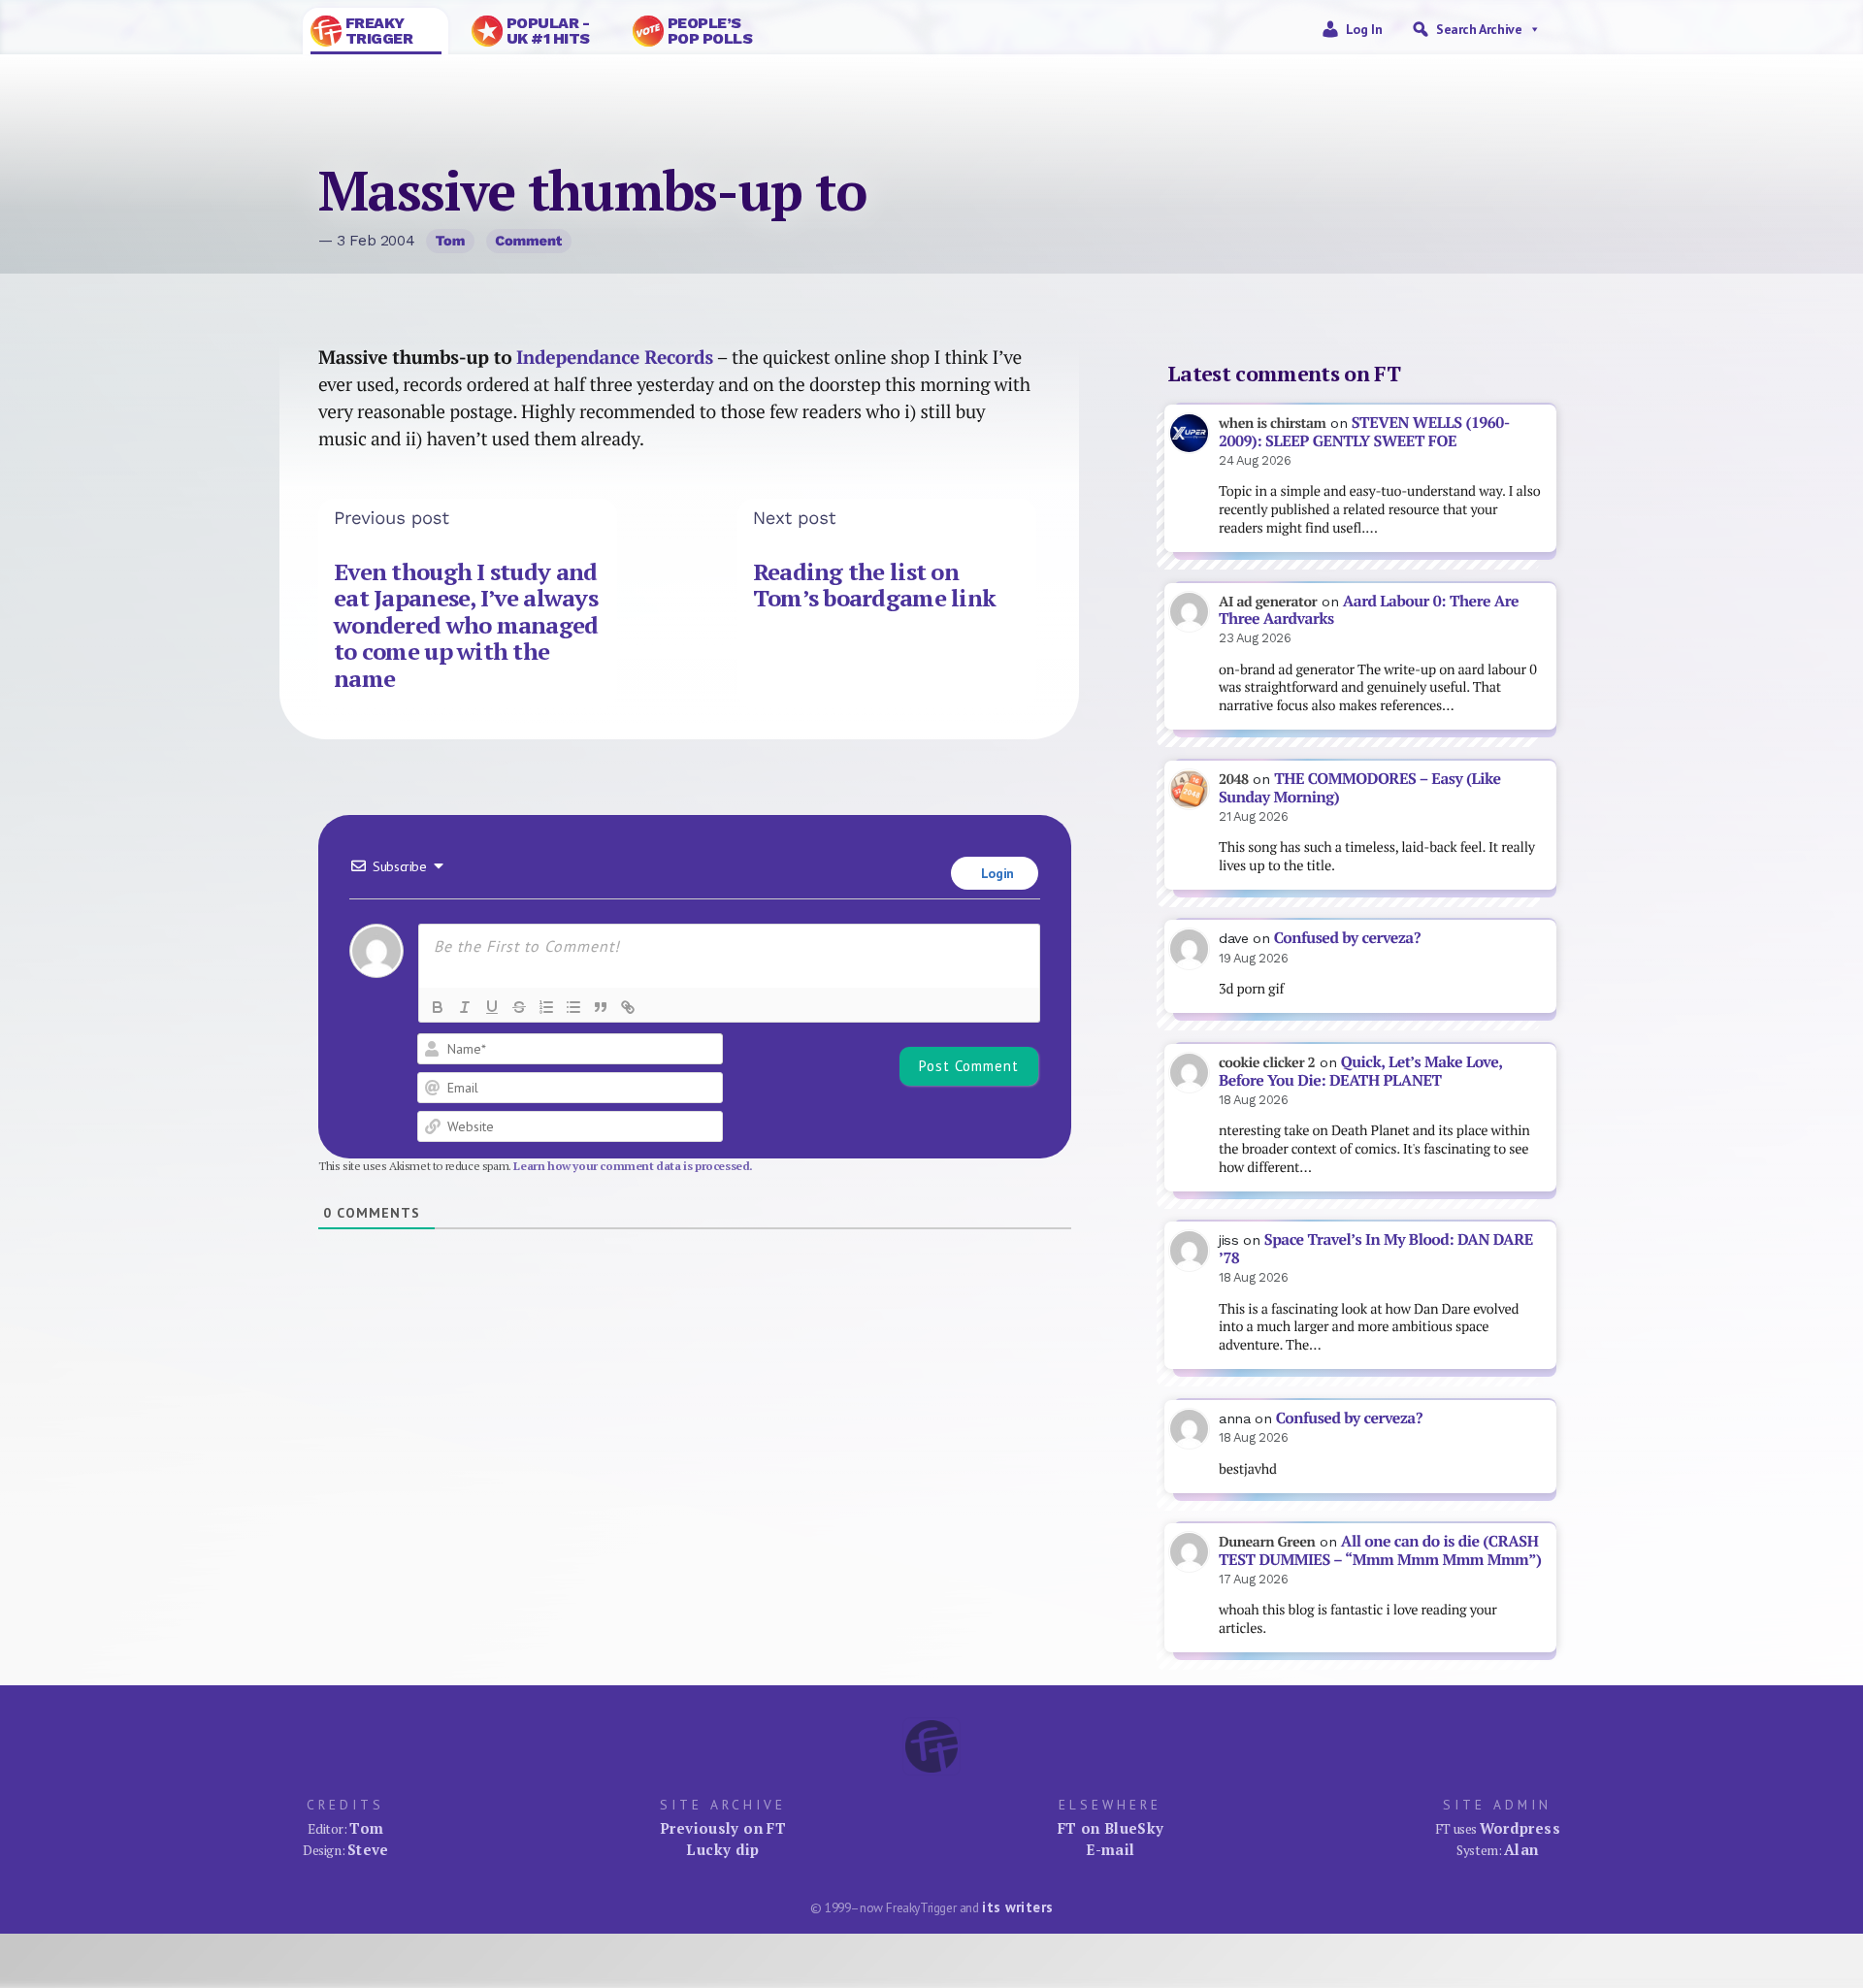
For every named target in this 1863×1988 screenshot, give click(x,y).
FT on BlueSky (1111, 1828)
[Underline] (492, 1007)
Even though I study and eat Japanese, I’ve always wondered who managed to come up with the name (466, 625)
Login (996, 873)
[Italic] (465, 1007)
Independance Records (615, 357)
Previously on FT (723, 1828)
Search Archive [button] (1479, 29)
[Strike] (519, 1007)
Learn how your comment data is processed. (633, 1166)
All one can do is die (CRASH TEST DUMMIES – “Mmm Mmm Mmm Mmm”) (1380, 1550)
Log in (1364, 29)
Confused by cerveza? (1347, 938)
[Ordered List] (546, 1007)
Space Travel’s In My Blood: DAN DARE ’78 (1376, 1249)
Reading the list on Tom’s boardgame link (875, 585)
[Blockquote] (601, 1007)
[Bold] (438, 1007)
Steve (368, 1849)
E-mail (1110, 1849)
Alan (1521, 1849)
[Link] (628, 1007)
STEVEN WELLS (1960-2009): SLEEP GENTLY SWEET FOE (1364, 432)
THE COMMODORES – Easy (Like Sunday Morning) (1360, 788)
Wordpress (1520, 1828)
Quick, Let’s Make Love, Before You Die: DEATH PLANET (1360, 1071)
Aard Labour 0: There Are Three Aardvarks (1369, 610)
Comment (528, 241)
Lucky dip (722, 1849)
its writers (1017, 1907)
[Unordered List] (573, 1007)
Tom (451, 241)
